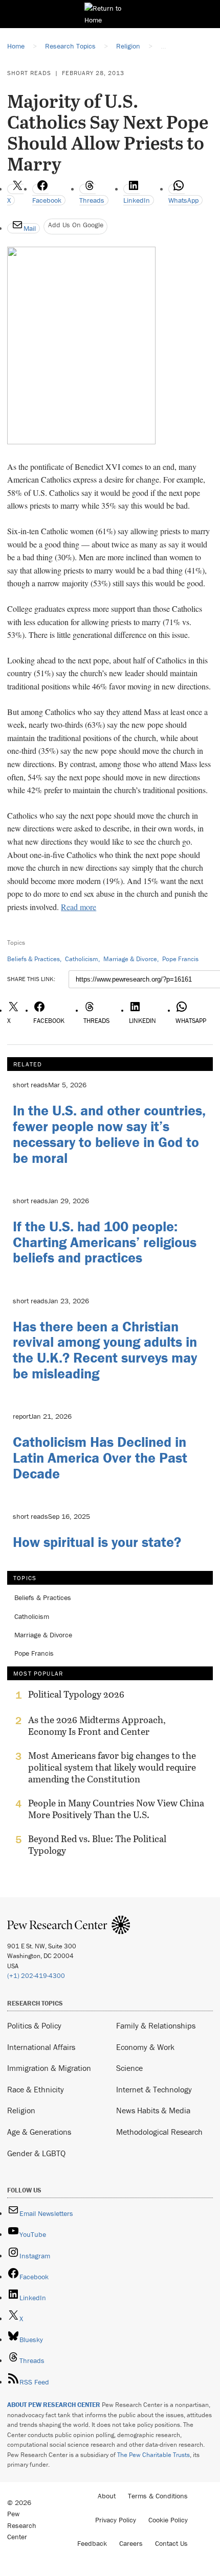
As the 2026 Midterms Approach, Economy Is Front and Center (97, 1726)
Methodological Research (159, 2132)
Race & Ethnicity (36, 2089)
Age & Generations (39, 2132)
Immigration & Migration (49, 2068)
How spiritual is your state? (97, 1542)
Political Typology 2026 (76, 1695)
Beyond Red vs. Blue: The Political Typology (97, 1845)
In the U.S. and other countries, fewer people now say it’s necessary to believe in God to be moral (109, 1134)
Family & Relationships (156, 2025)
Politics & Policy (34, 2025)
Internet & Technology (154, 2089)
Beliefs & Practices (34, 959)
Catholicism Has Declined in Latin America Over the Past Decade (100, 1458)
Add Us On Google (76, 225)
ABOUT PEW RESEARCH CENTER (54, 2405)
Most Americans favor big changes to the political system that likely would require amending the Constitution (112, 1767)
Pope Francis (180, 959)
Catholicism (82, 959)
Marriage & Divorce (130, 959)
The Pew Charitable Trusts (153, 2455)
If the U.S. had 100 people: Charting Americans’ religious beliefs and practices (105, 1242)
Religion (21, 2110)
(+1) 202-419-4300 (36, 1976)
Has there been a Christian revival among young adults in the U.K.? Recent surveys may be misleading (105, 1350)
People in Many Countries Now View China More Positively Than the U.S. (116, 1809)
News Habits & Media (153, 2110)
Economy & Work (145, 2047)
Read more (79, 907)
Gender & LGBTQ (36, 2153)
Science (129, 2068)
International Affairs (41, 2047)
